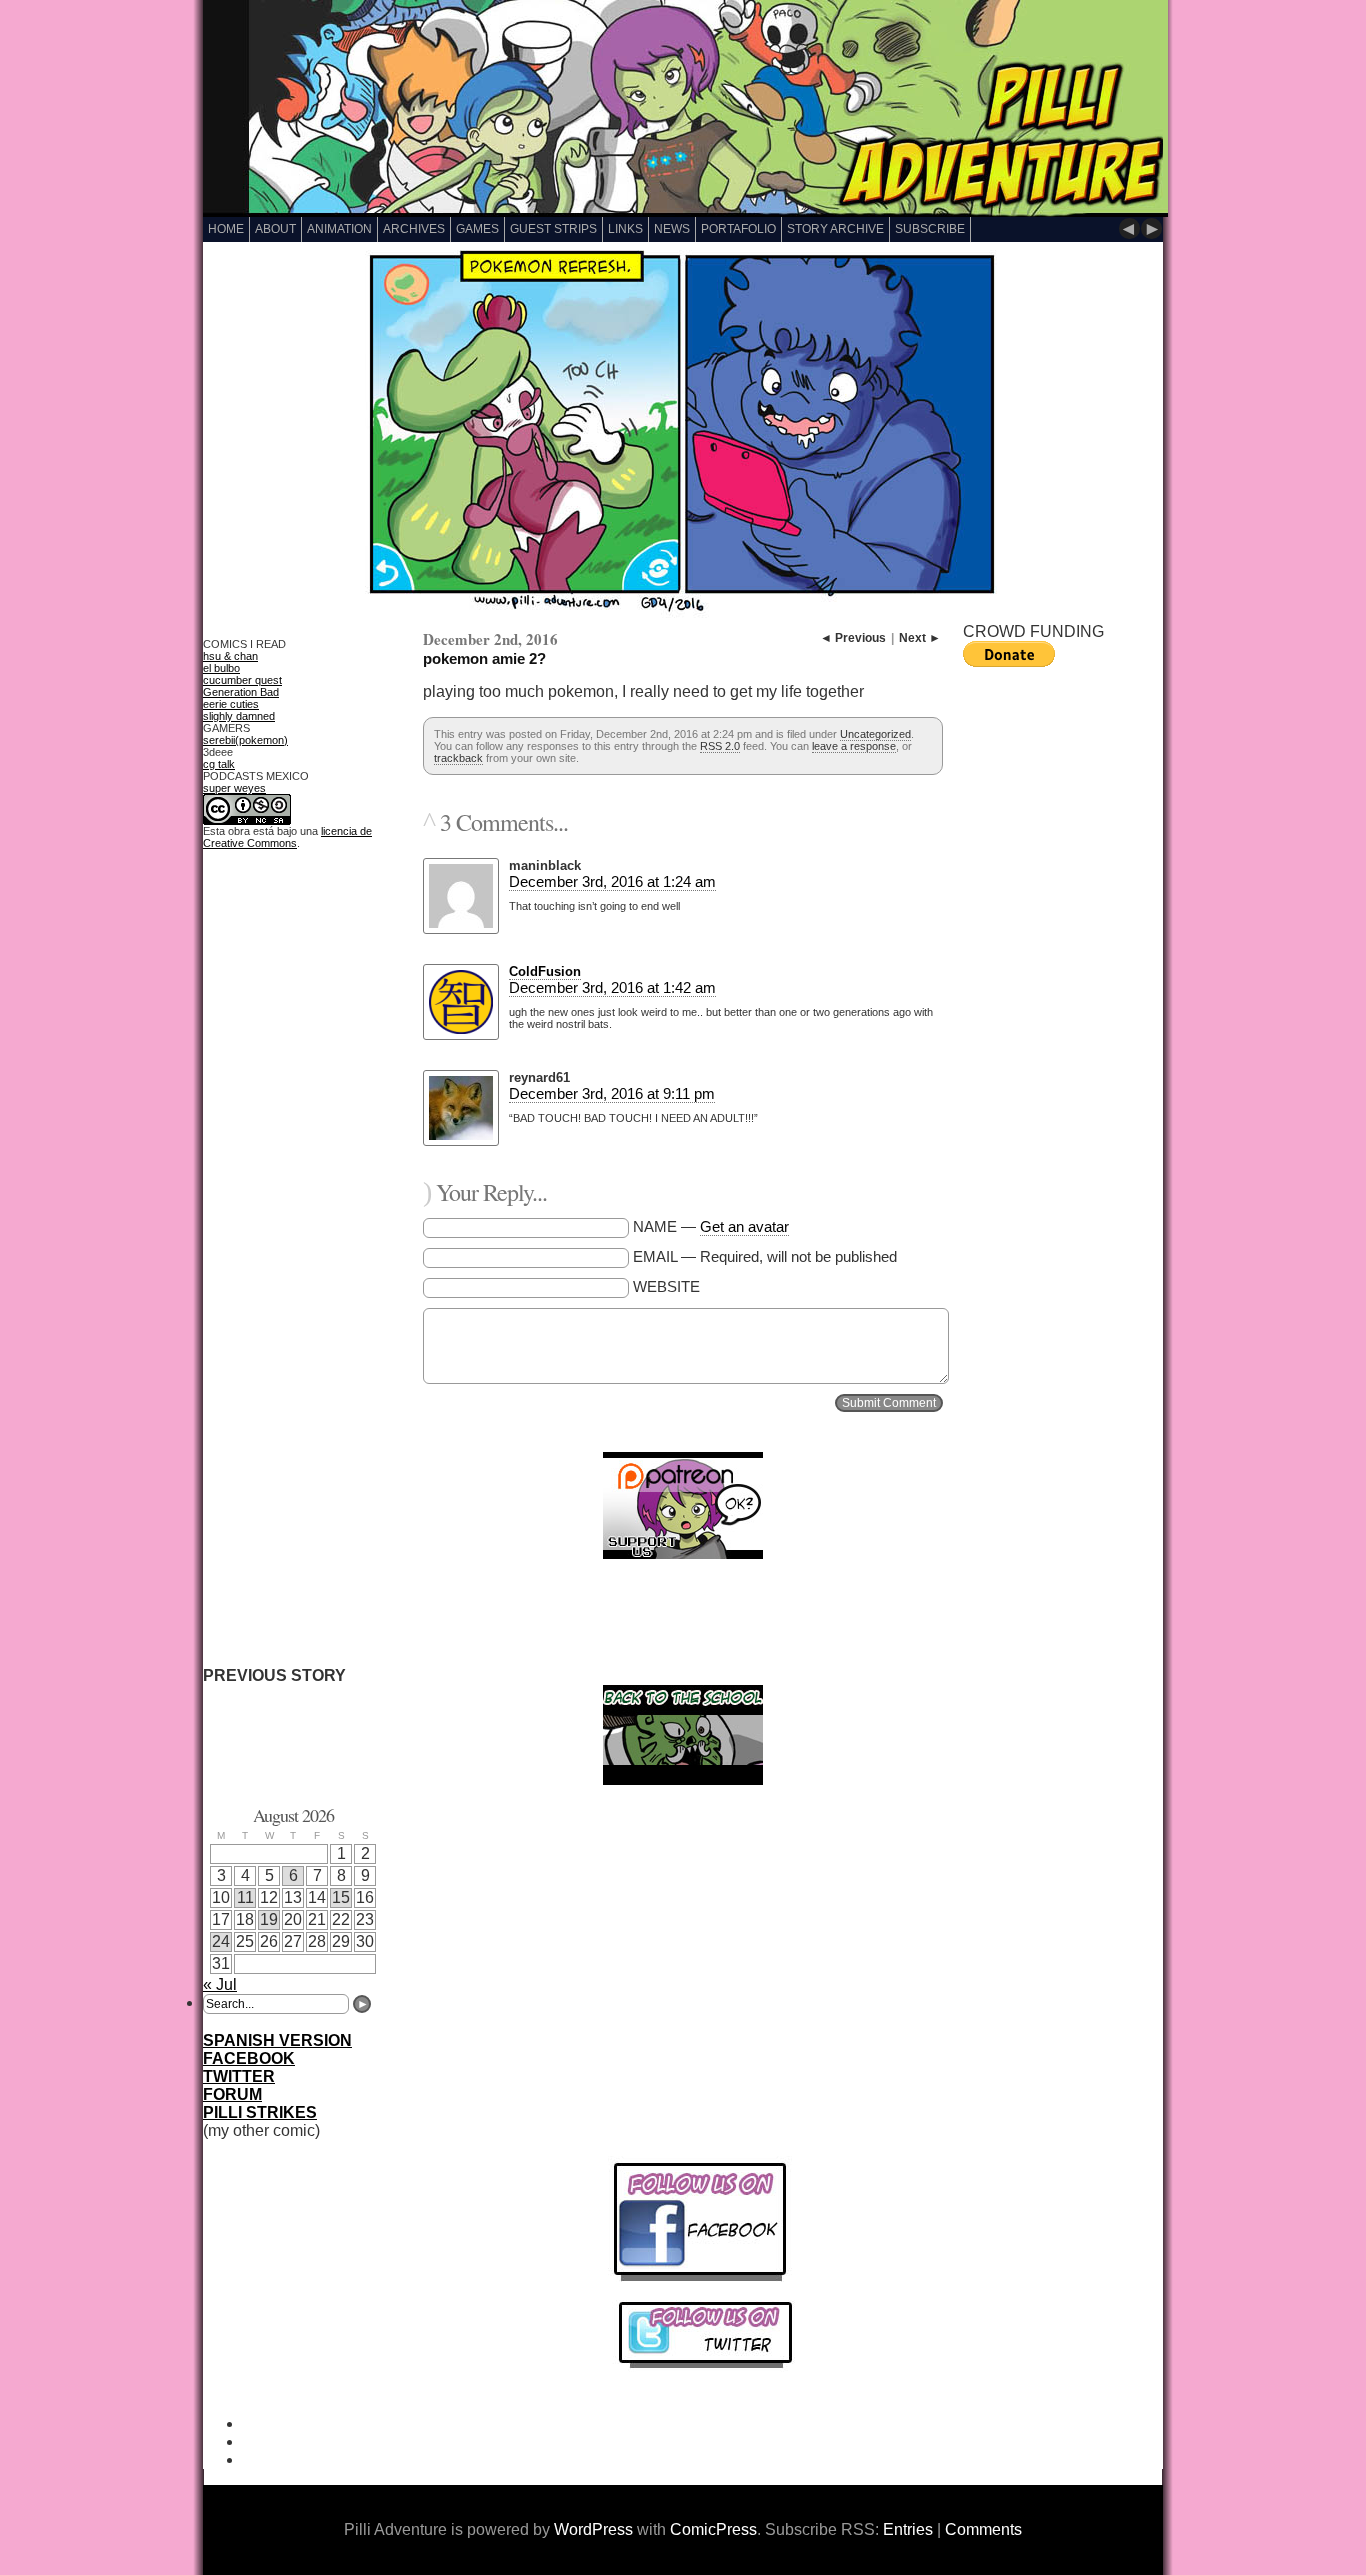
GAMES (477, 229)
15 (341, 1897)
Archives (414, 229)
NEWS (672, 229)
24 (221, 1941)
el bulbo (221, 668)
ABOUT (275, 229)
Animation (339, 229)
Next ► (920, 638)
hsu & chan (230, 656)
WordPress (593, 2529)
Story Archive (835, 229)
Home (226, 229)
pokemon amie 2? (484, 658)
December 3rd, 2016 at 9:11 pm (612, 1093)
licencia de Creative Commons (287, 837)
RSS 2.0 (720, 746)
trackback (458, 758)
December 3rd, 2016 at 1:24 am (612, 881)
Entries (908, 2529)
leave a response (854, 746)
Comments (983, 2529)
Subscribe (930, 229)
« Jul (220, 1984)
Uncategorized (875, 734)
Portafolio (738, 229)
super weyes (234, 788)
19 (269, 1919)
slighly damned (239, 716)
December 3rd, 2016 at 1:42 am (612, 987)
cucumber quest (242, 680)
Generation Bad (241, 692)
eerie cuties (231, 704)
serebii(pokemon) (245, 740)
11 (245, 1897)
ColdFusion (545, 971)
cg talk (219, 764)
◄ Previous (853, 638)
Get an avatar (744, 1226)
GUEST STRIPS (553, 229)
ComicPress (713, 2529)
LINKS (625, 229)
